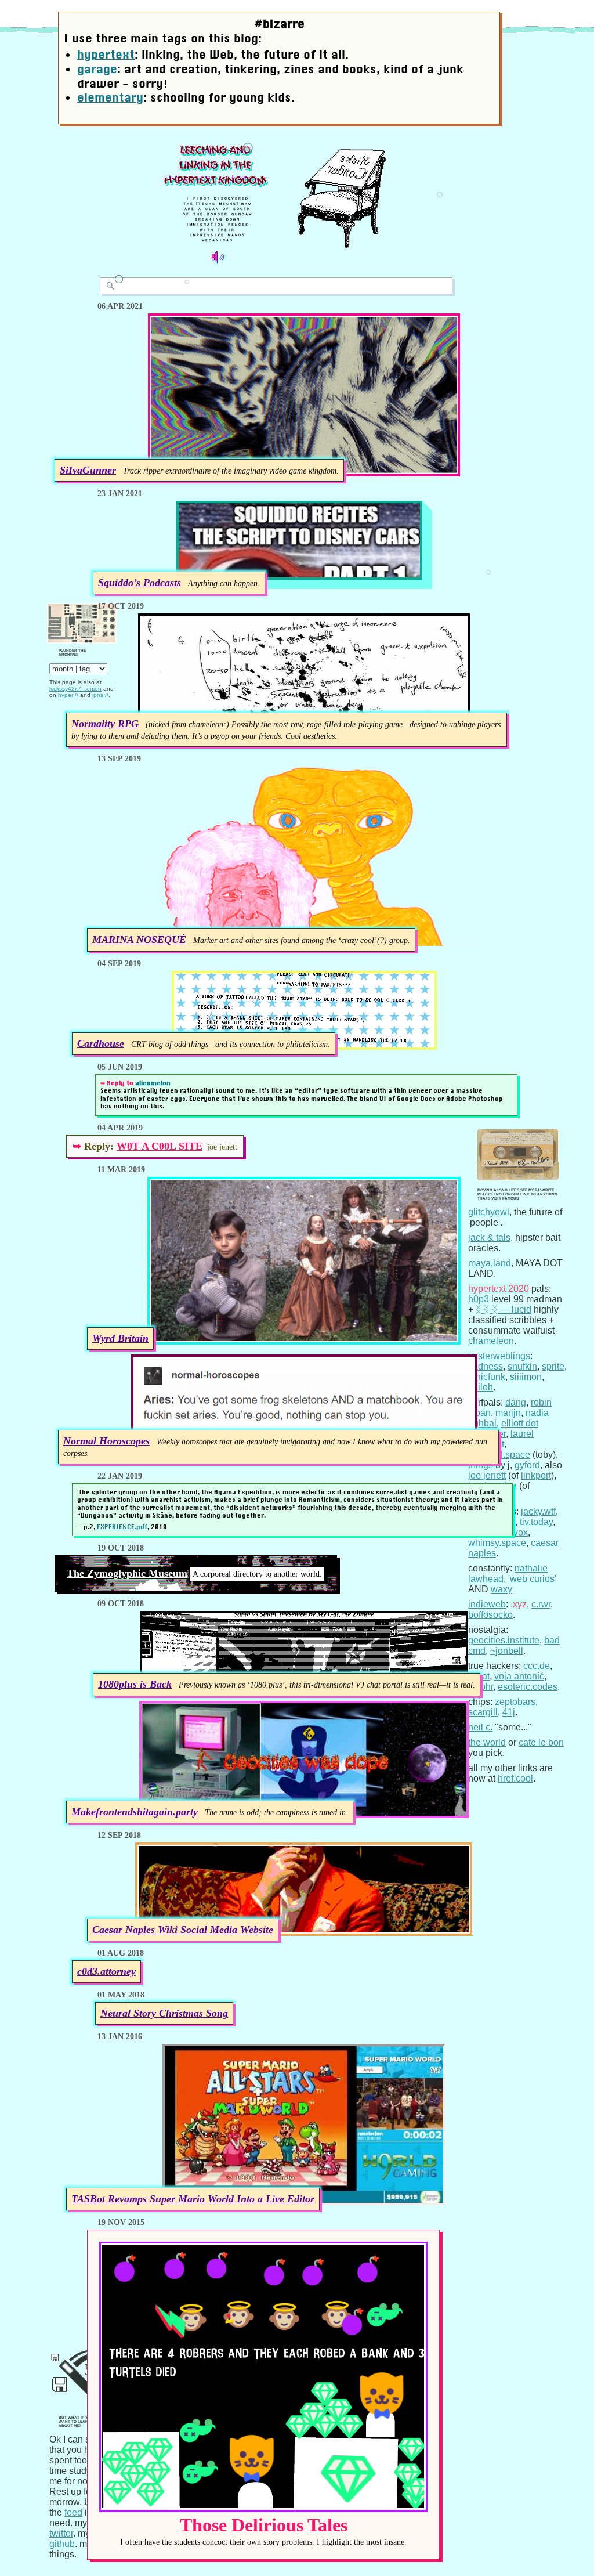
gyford (527, 1465)
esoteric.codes (528, 1687)
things (481, 1465)
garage (97, 69)
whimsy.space (497, 1543)
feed (73, 2512)
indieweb (487, 1604)
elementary (110, 97)
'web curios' (532, 1579)
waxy (501, 1589)
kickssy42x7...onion (75, 689)
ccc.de (537, 1666)
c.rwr (541, 1604)
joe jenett (487, 1475)
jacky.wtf (538, 1511)
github (62, 2544)
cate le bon (541, 1742)
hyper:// (68, 695)
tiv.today (536, 1522)
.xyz (519, 1604)
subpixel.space (499, 1455)
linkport (536, 1475)
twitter (61, 2533)
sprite (553, 1366)
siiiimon (526, 1377)
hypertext (106, 55)
